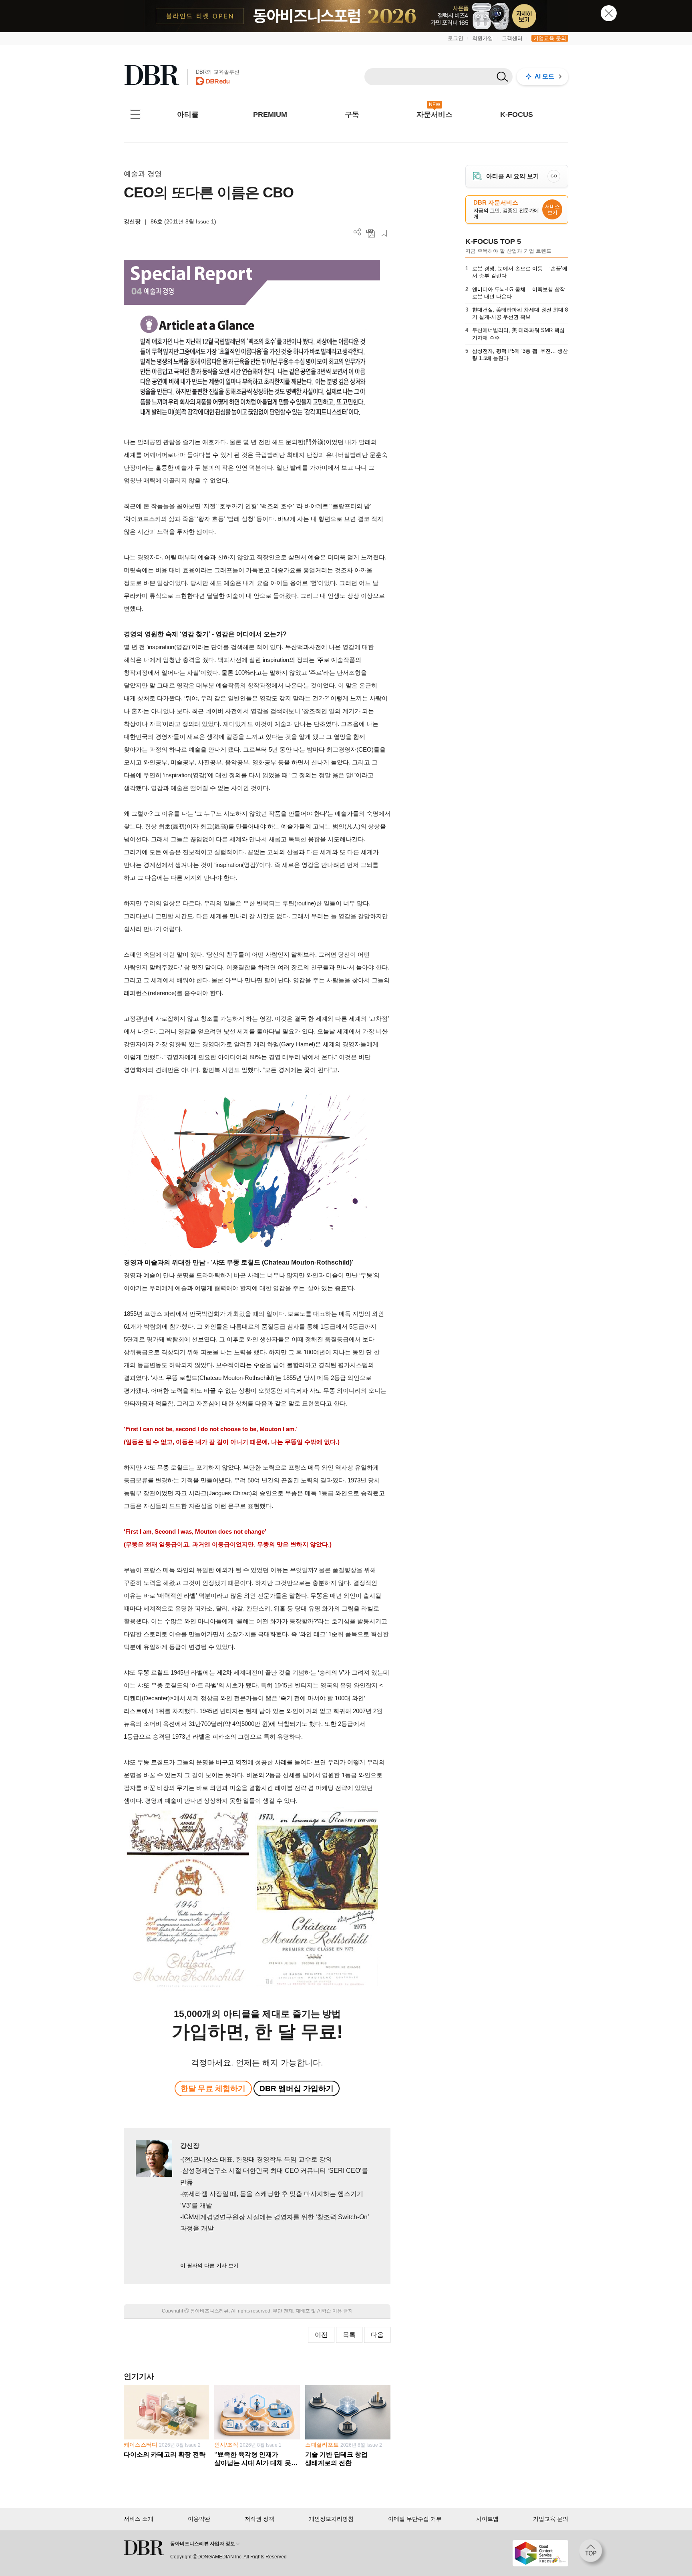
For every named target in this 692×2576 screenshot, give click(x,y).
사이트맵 (487, 2519)
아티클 (188, 115)
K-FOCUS (517, 115)
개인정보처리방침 (331, 2519)
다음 (377, 2335)
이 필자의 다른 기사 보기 (209, 2265)
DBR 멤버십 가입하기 (297, 2088)
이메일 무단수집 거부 (415, 2519)
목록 (349, 2335)
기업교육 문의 (550, 38)
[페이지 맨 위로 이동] (593, 2553)
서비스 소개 (139, 2519)
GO (554, 176)
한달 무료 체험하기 (213, 2088)
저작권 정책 (259, 2519)
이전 (321, 2335)
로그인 (456, 38)
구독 (352, 115)
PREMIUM (270, 115)
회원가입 (483, 38)
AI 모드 (544, 76)
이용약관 (199, 2519)
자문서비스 (435, 115)
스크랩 (384, 233)
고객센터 (512, 38)
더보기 (357, 232)
